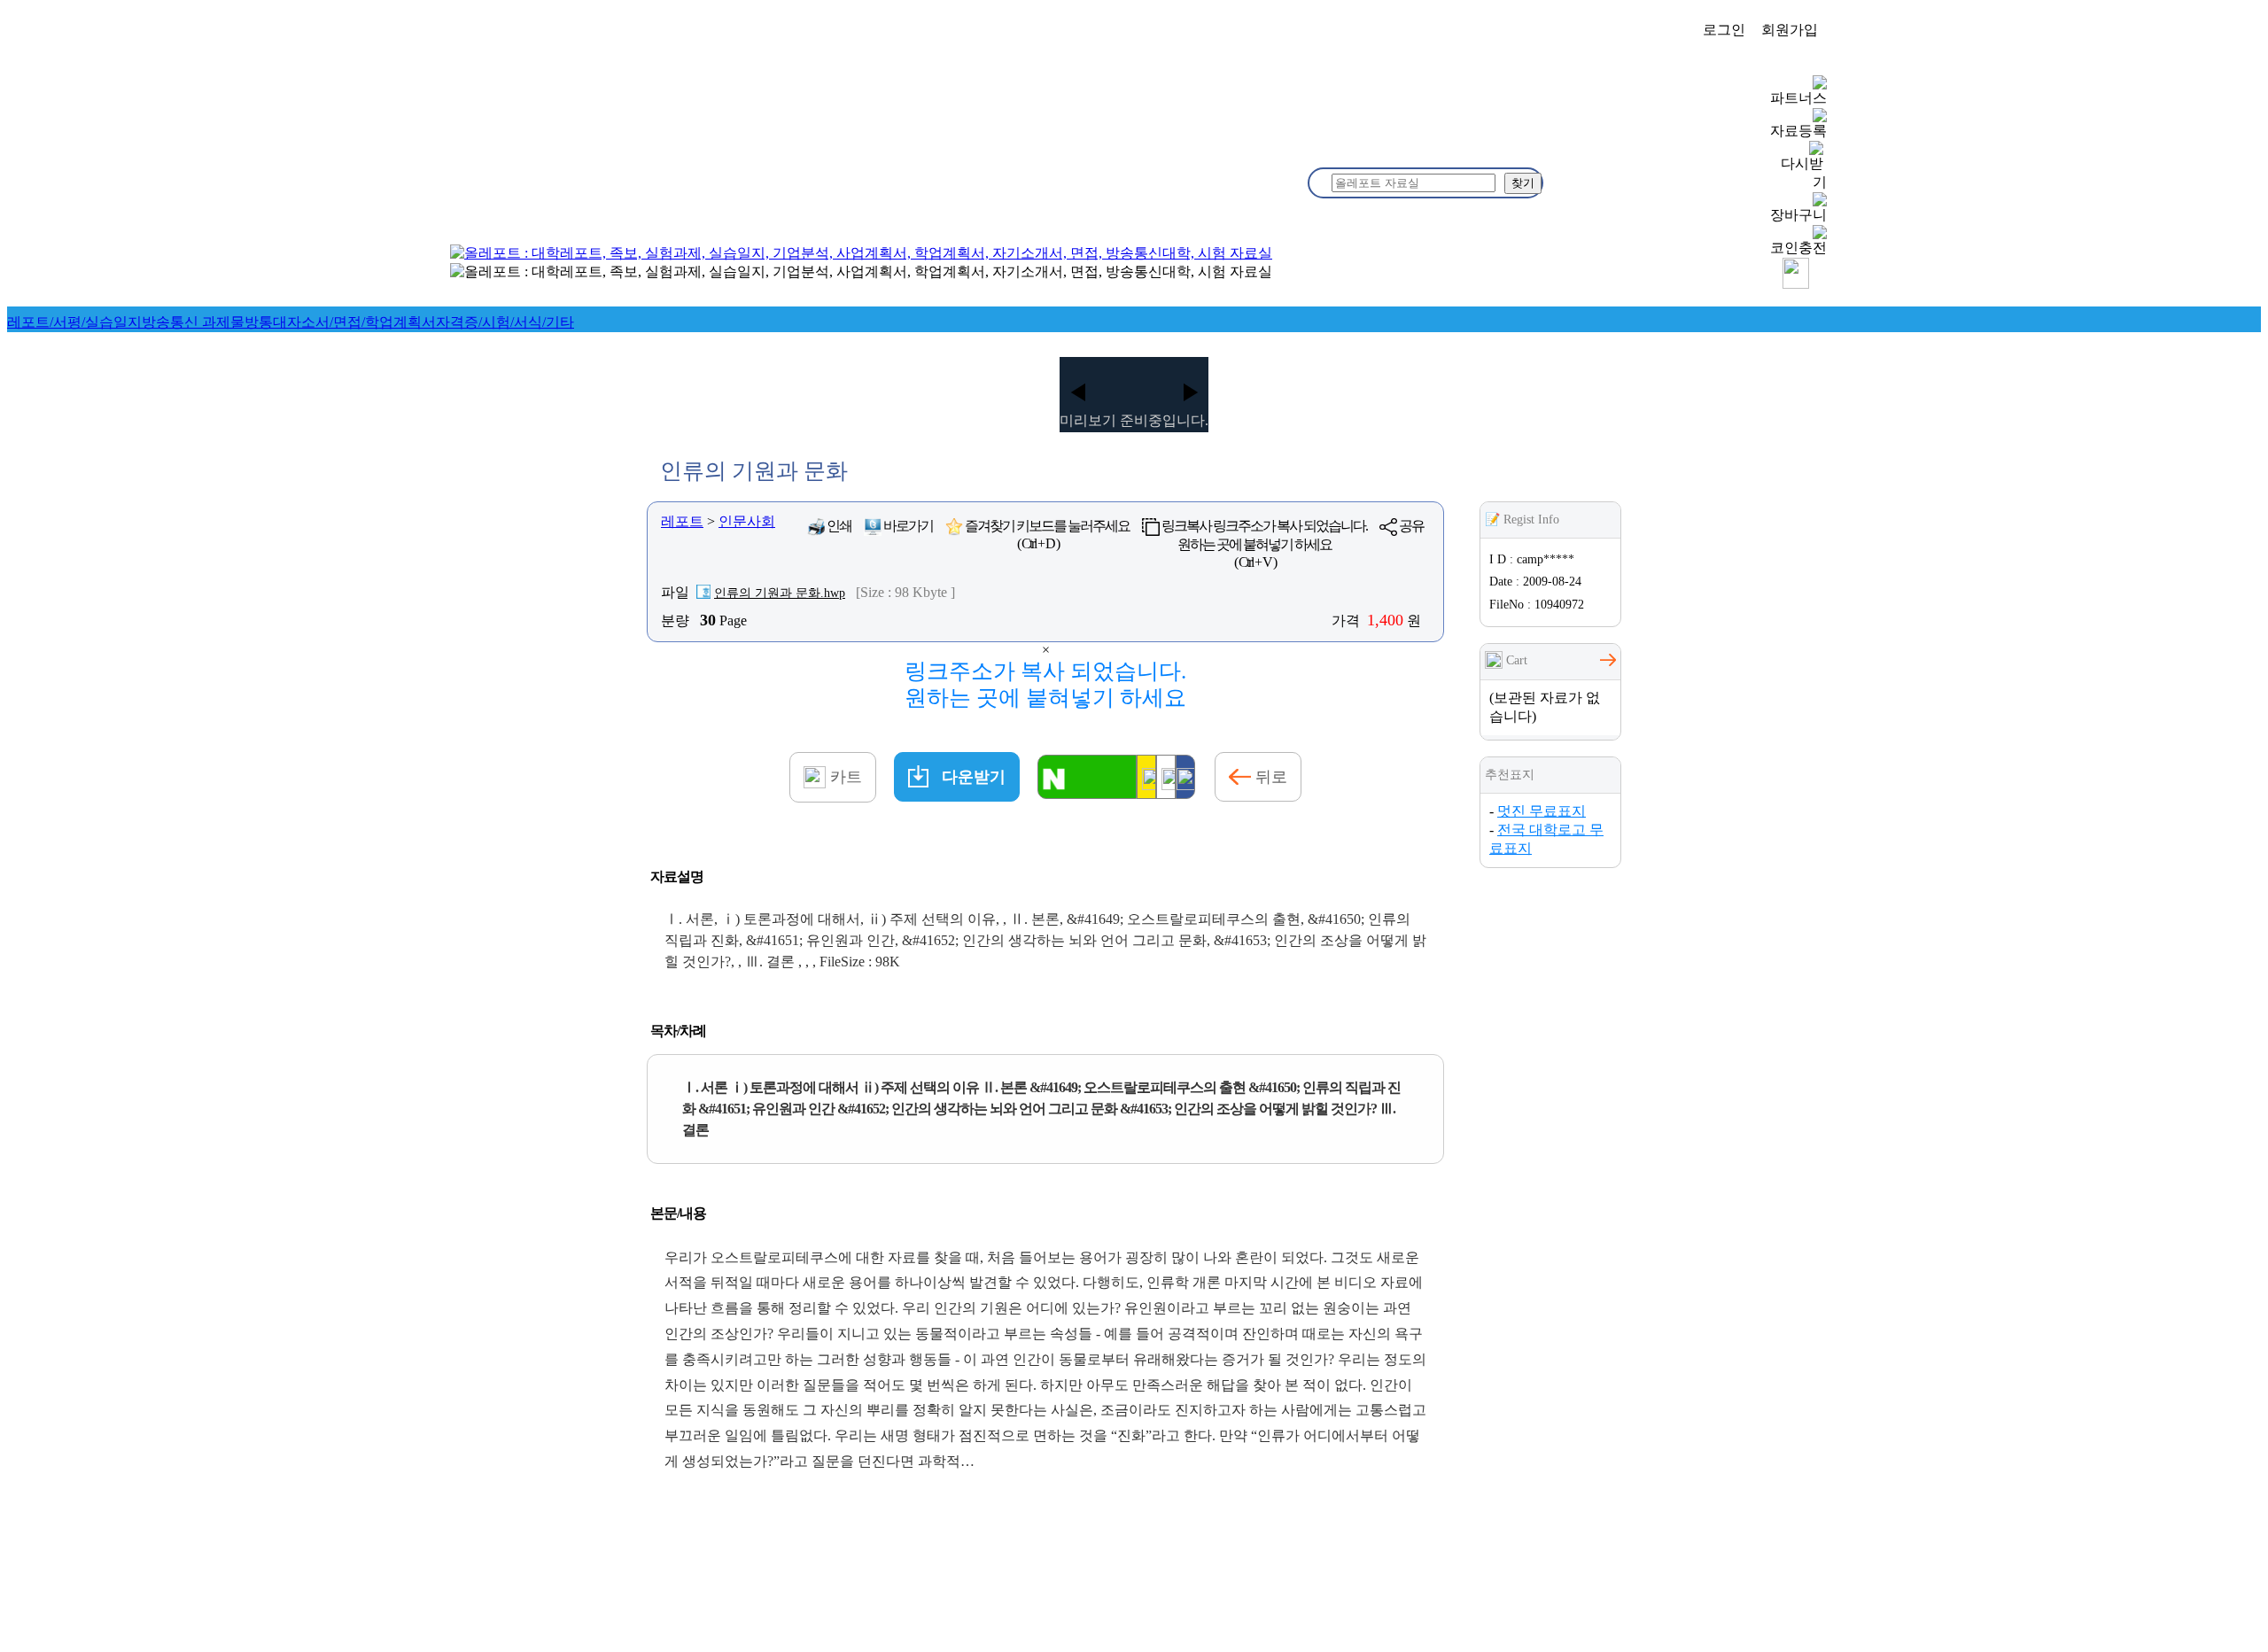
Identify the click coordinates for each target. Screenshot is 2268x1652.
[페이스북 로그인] (1185, 777)
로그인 (1724, 30)
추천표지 (1510, 775)
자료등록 (1798, 131)
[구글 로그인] (1166, 777)
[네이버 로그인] (1087, 777)
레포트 (682, 521)
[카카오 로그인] (1146, 777)
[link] (74, 322)
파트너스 (1798, 98)
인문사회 (747, 521)
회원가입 (1790, 30)
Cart (1515, 660)
